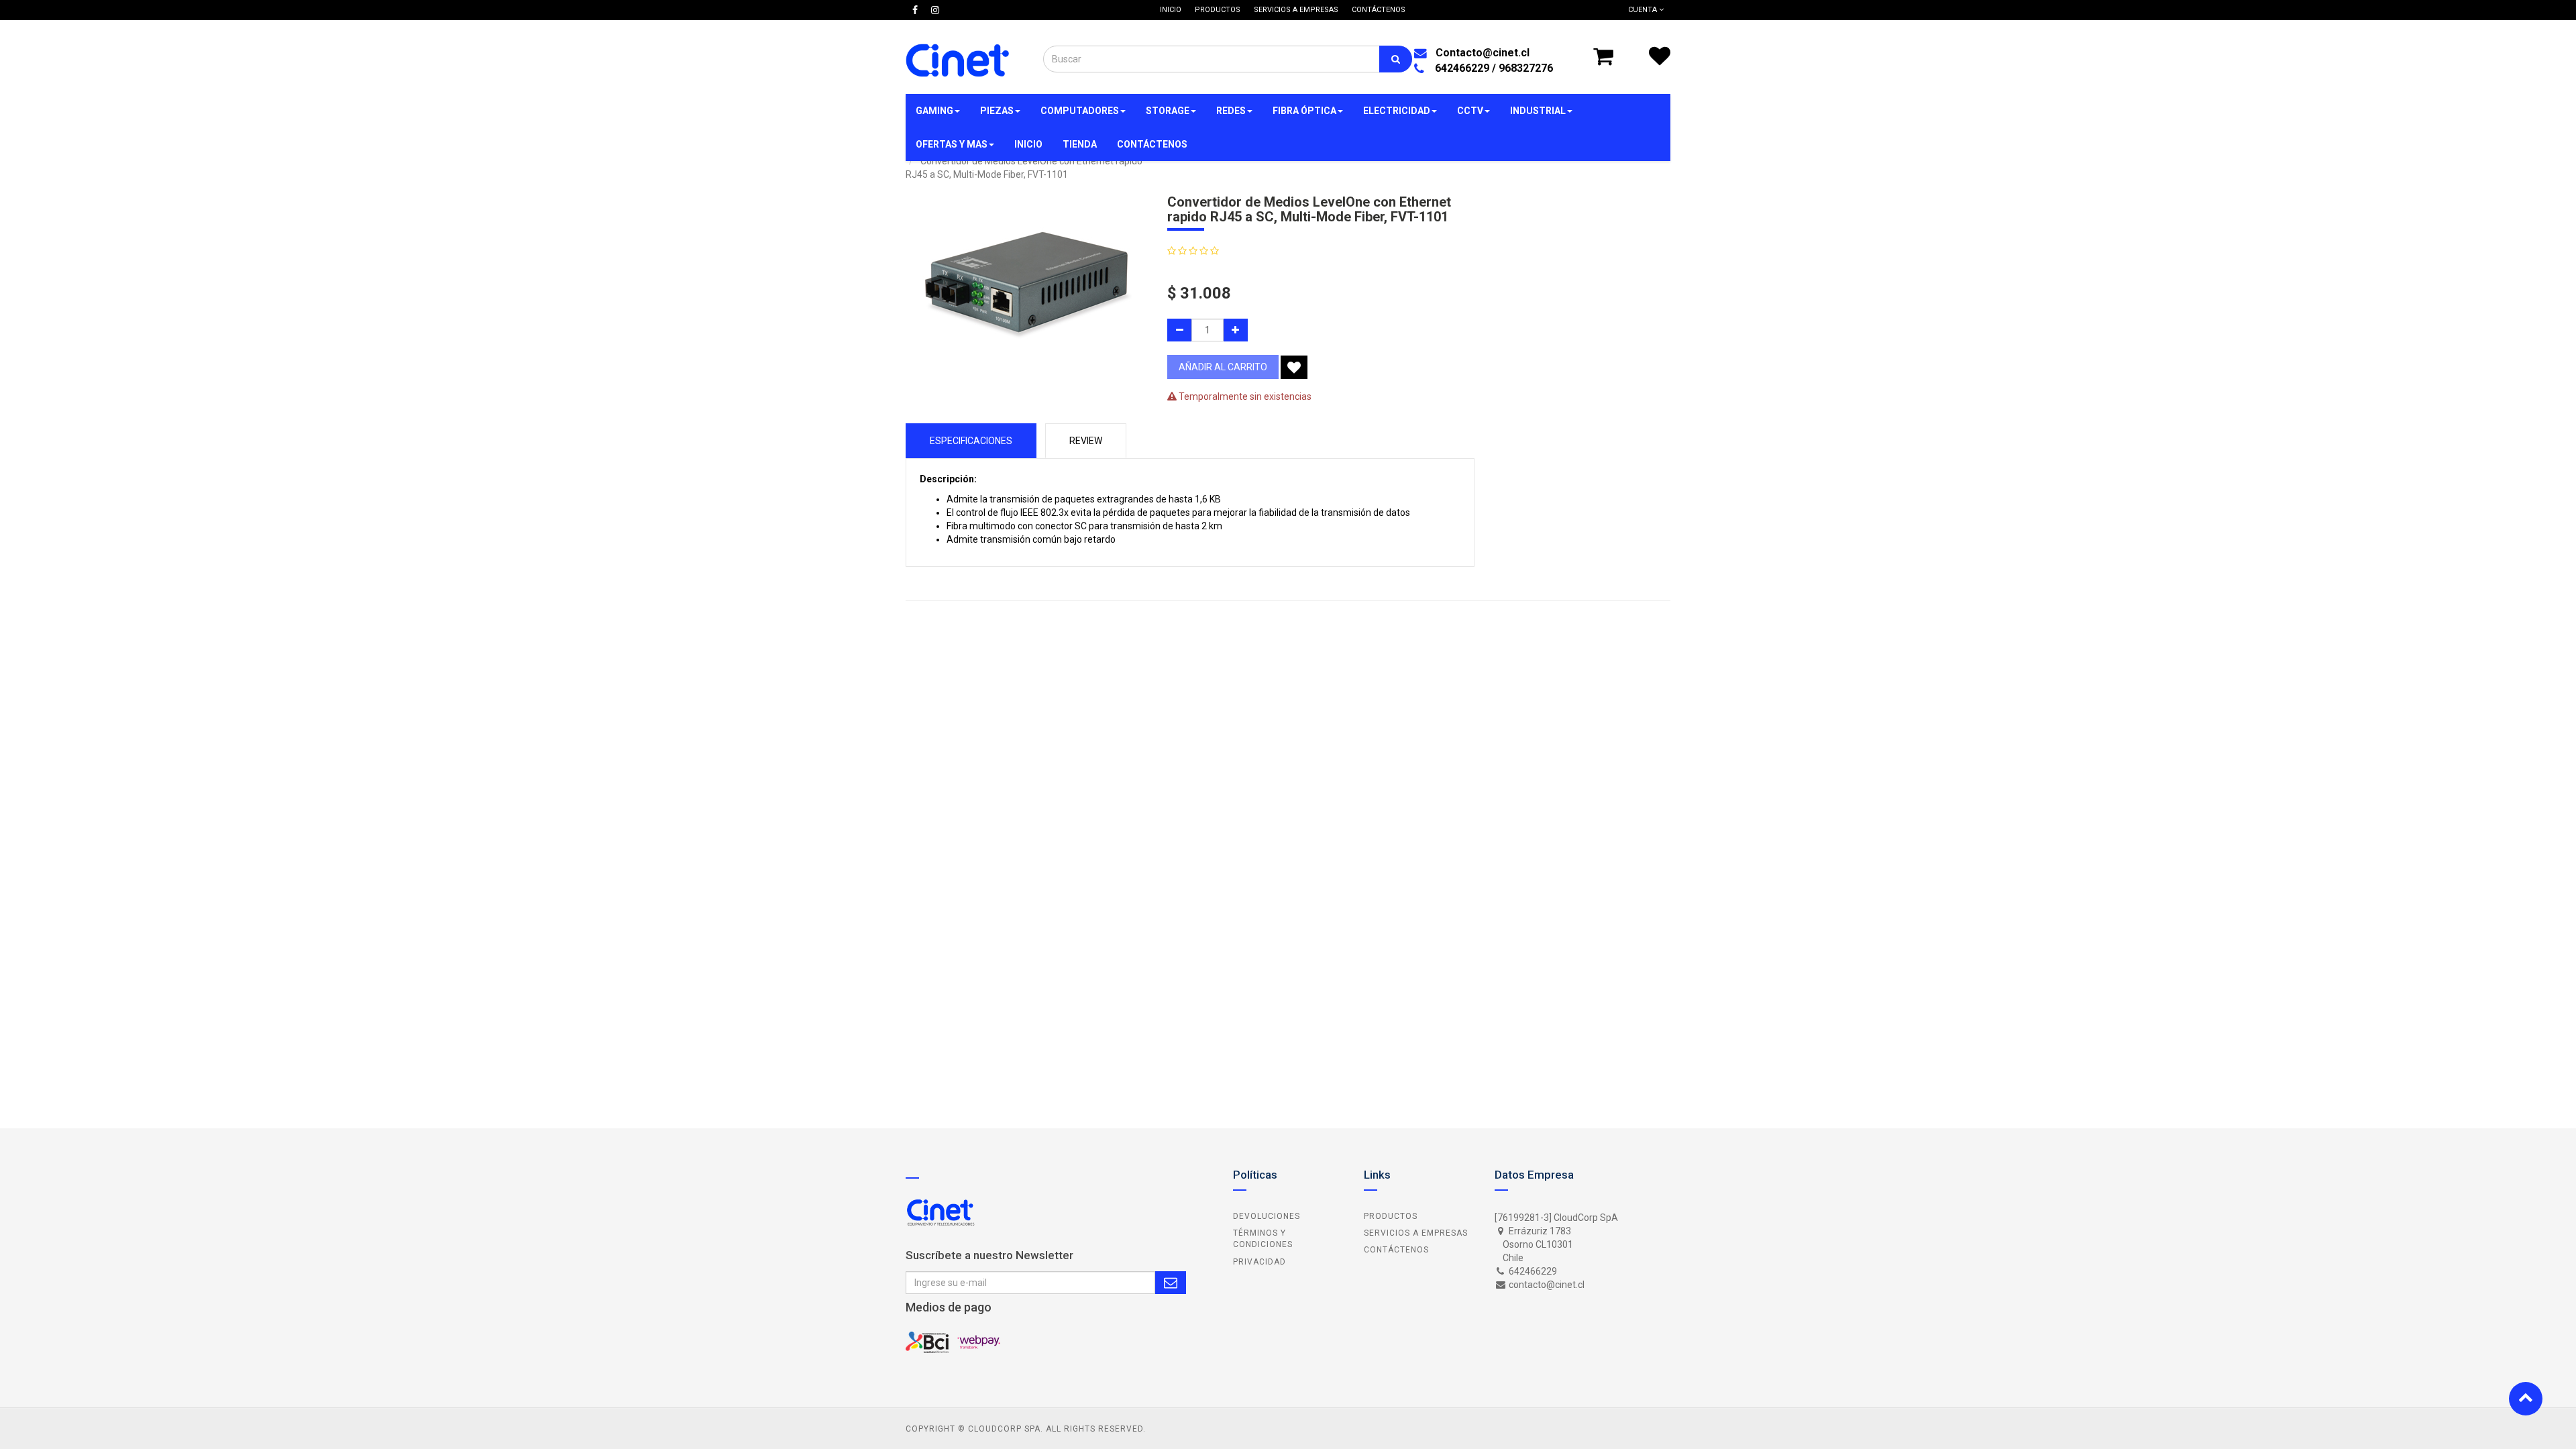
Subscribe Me (1171, 1283)
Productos (1391, 1216)
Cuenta (1644, 10)
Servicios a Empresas (1416, 1233)
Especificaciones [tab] (971, 441)
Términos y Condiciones (1263, 1239)
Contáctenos (1396, 1250)
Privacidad (1259, 1262)
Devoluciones (1267, 1216)
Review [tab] (1086, 441)
